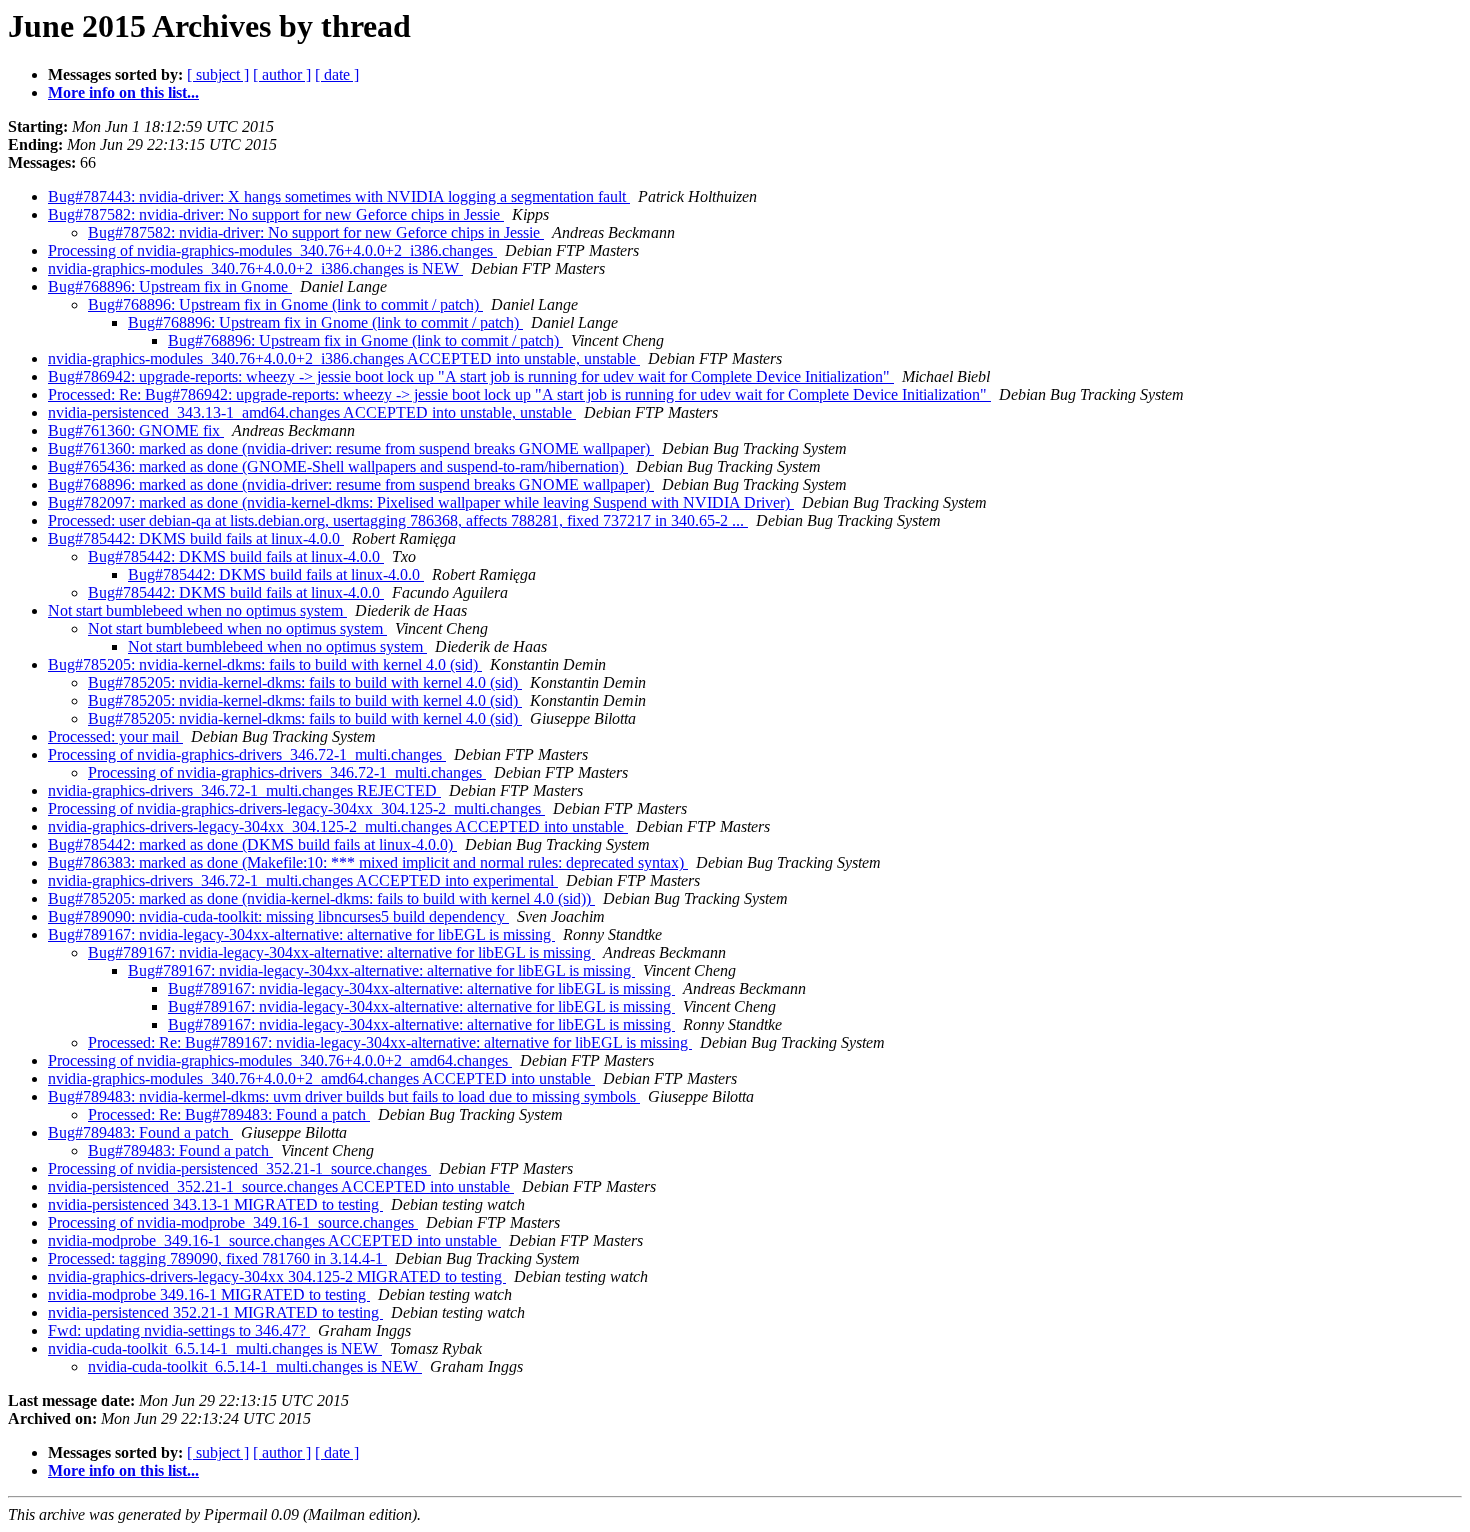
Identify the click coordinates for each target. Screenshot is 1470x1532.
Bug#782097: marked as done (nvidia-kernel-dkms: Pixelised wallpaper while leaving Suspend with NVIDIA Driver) (421, 502)
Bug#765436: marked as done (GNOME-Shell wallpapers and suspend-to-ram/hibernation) (338, 466)
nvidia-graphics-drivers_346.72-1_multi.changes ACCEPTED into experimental (303, 880)
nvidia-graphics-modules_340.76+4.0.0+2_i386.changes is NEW (255, 268)
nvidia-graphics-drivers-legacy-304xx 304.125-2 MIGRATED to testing (277, 1276)
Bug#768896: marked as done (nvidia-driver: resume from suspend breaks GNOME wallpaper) (351, 484)
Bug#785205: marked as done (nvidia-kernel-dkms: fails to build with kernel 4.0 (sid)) (321, 898)
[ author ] (282, 74)
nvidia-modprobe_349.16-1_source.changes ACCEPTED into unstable (274, 1240)
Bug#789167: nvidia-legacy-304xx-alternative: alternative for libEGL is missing (301, 934)
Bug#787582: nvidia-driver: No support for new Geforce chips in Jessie (276, 214)
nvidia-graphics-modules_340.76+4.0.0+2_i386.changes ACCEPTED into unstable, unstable (344, 358)
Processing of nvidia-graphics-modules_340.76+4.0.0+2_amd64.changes (280, 1060)
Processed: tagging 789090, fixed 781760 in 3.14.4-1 (217, 1258)
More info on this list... (123, 92)
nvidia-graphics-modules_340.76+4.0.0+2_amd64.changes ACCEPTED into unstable (321, 1078)
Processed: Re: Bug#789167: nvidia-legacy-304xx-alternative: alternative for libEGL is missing (390, 1042)
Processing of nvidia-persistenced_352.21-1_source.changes (239, 1168)
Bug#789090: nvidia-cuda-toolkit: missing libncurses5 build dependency (278, 916)
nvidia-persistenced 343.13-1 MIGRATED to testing (215, 1204)
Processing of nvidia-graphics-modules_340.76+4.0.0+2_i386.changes (272, 250)
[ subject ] (218, 74)
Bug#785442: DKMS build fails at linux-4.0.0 (196, 538)
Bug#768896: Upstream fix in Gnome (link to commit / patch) (285, 304)
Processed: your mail (115, 736)
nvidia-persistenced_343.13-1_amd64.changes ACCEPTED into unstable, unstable (312, 412)
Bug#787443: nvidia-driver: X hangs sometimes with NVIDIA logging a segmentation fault (339, 196)
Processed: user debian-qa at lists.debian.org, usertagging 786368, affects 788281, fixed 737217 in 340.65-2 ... (398, 520)
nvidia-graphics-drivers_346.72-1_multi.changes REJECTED (244, 790)
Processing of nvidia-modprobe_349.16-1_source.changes (233, 1222)
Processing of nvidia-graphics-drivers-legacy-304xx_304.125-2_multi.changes (296, 808)
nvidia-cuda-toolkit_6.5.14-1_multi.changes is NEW (215, 1348)
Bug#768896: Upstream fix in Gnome (170, 286)
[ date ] (337, 74)
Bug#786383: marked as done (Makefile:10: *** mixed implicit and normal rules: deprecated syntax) (368, 862)
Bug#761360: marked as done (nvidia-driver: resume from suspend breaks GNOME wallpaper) (351, 448)
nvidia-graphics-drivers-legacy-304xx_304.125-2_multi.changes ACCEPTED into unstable (338, 826)
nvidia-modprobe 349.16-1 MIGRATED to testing (209, 1294)
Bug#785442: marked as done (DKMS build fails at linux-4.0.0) (252, 844)
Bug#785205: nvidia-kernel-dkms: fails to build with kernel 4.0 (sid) (265, 664)
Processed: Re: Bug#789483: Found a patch (229, 1114)
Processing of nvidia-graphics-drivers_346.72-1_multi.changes (247, 754)
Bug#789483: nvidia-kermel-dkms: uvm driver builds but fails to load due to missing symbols (344, 1096)
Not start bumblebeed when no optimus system (197, 610)
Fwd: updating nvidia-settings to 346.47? (179, 1330)
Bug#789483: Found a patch (140, 1132)
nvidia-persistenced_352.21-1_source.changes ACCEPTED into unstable (281, 1186)
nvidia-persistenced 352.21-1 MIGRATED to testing (215, 1312)
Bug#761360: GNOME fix (136, 430)
